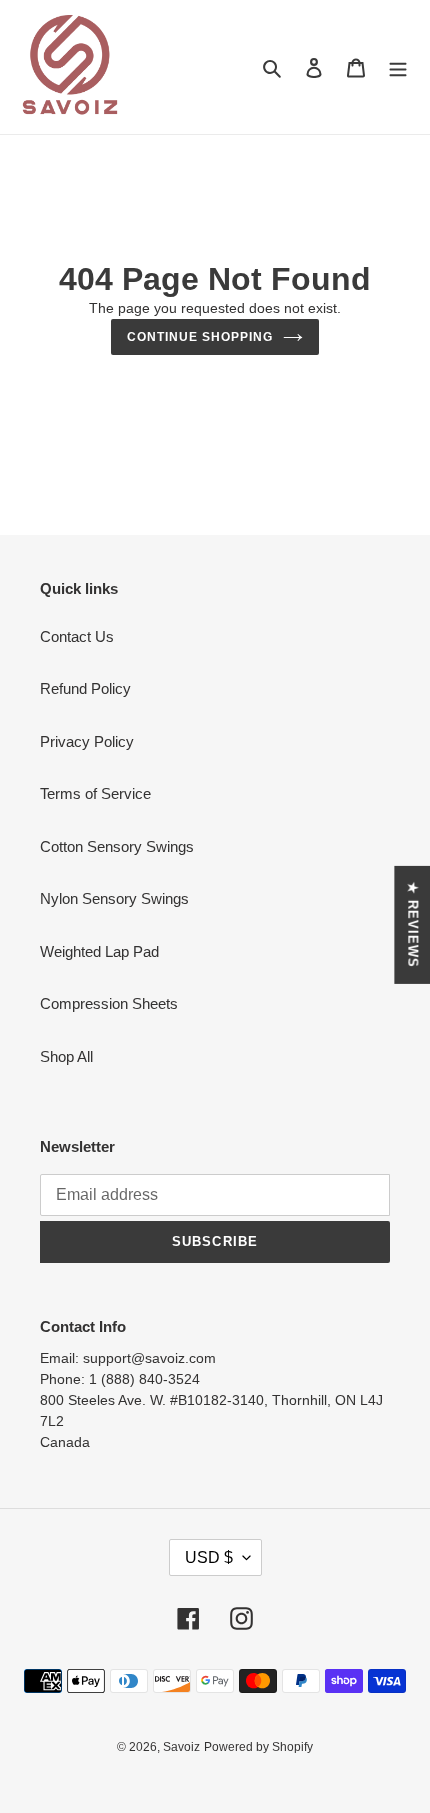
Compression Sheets (109, 1003)
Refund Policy (85, 688)
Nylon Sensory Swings (114, 898)
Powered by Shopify (258, 1747)
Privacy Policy (87, 741)
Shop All (66, 1056)
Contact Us (77, 636)
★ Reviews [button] (412, 924)
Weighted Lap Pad (99, 951)
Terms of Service (95, 793)
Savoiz (181, 1747)
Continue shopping (200, 337)
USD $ (209, 1557)
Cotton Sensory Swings (117, 846)
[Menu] (392, 67)
